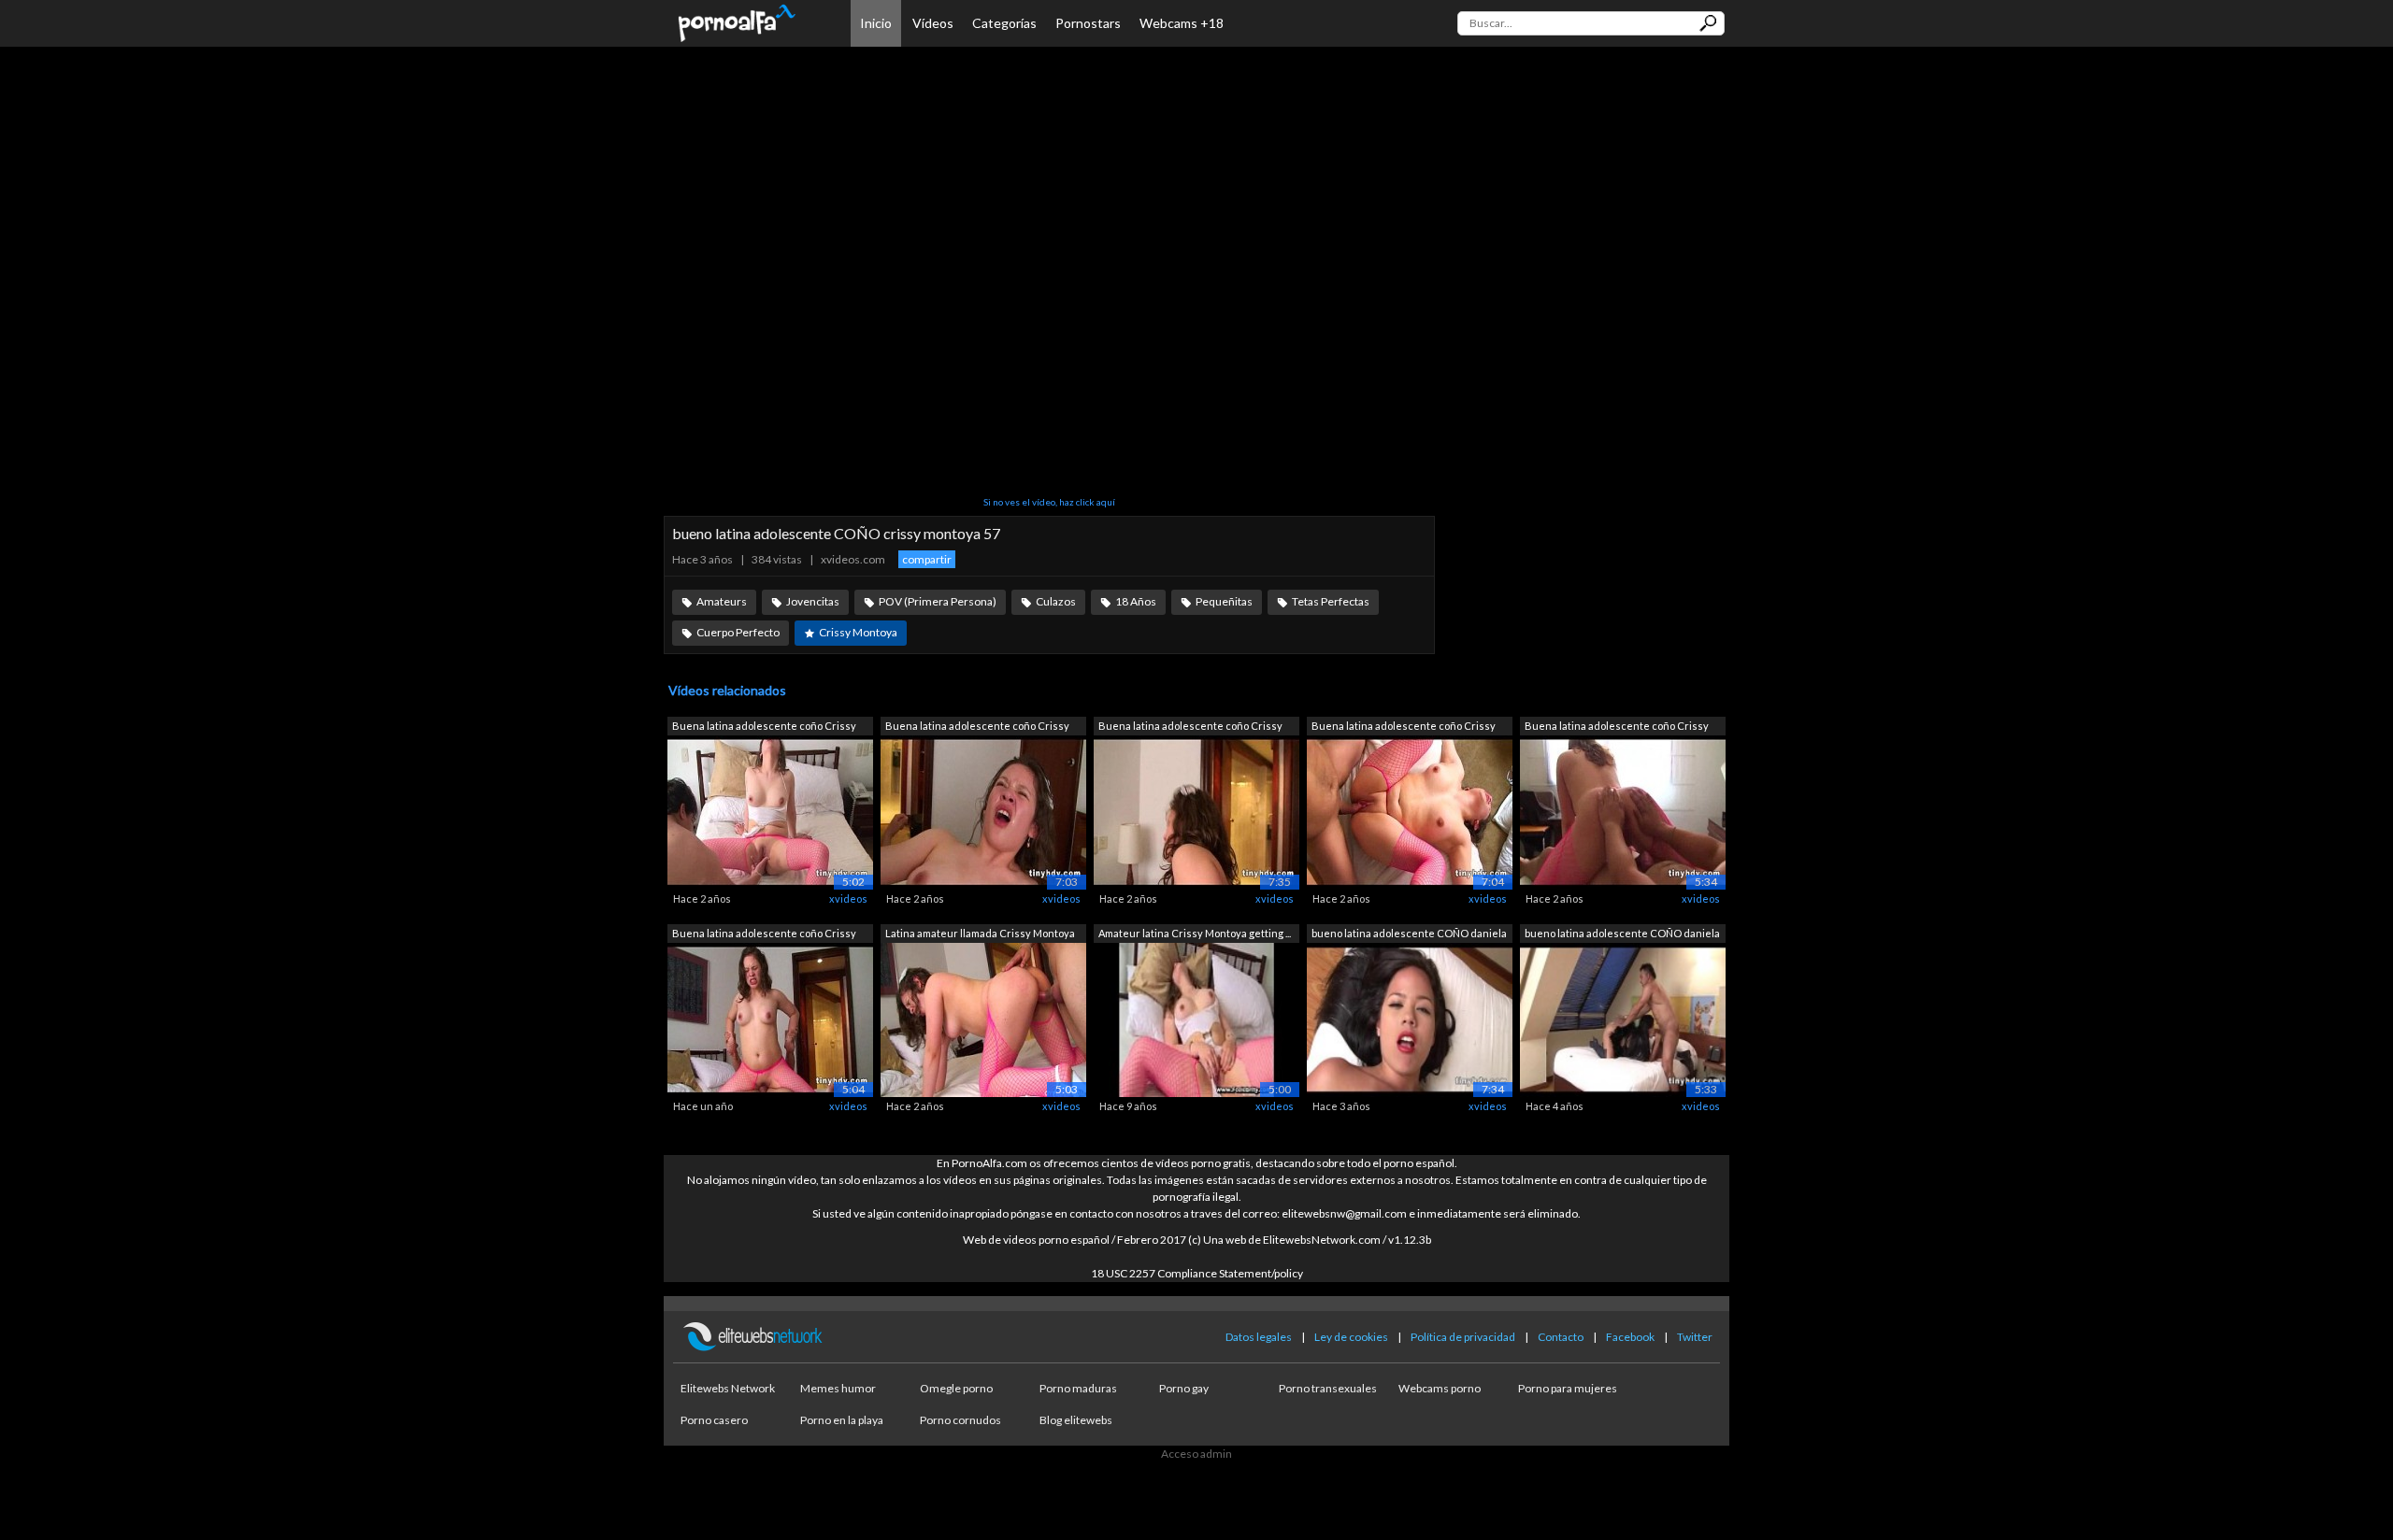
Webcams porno (1440, 1388)
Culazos (1056, 601)
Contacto (1561, 1337)
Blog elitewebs (1076, 1420)
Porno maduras (1078, 1388)
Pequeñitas (1224, 601)
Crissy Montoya (858, 632)
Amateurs (722, 601)
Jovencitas (813, 601)
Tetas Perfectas (1331, 601)
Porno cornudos (960, 1420)
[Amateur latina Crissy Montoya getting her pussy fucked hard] (1196, 1018)
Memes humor (838, 1388)
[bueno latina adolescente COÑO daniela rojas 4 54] (1410, 1018)
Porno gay (1184, 1388)
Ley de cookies (1351, 1337)
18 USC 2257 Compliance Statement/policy (1197, 1273)
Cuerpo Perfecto (738, 632)
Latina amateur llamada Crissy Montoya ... (980, 935)
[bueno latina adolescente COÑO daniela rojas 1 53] (1623, 1018)
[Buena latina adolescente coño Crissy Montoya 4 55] (1196, 812)
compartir (927, 559)
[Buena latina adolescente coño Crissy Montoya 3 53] (983, 812)
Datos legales (1259, 1337)
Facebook (1630, 1337)
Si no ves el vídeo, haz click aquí (1049, 502)
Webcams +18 (1182, 23)
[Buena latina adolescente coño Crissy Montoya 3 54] (1410, 812)
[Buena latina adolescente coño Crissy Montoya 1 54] (1623, 812)
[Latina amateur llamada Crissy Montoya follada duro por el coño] (983, 1018)
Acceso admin (1196, 1454)
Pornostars (1088, 23)
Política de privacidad (1463, 1337)
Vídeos (933, 23)
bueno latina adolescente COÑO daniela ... (1409, 935)
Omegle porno (956, 1388)
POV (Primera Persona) (938, 601)
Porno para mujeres (1568, 1388)
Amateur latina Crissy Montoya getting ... (1195, 933)
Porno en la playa (842, 1420)
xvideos (848, 898)
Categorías (1004, 23)
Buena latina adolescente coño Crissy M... (764, 727)
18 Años (1136, 601)
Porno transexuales (1328, 1388)
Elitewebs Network (728, 1388)
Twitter (1695, 1337)
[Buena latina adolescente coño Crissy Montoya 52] (770, 812)
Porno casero (714, 1420)
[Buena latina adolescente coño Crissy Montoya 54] (770, 1018)
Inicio (876, 23)
